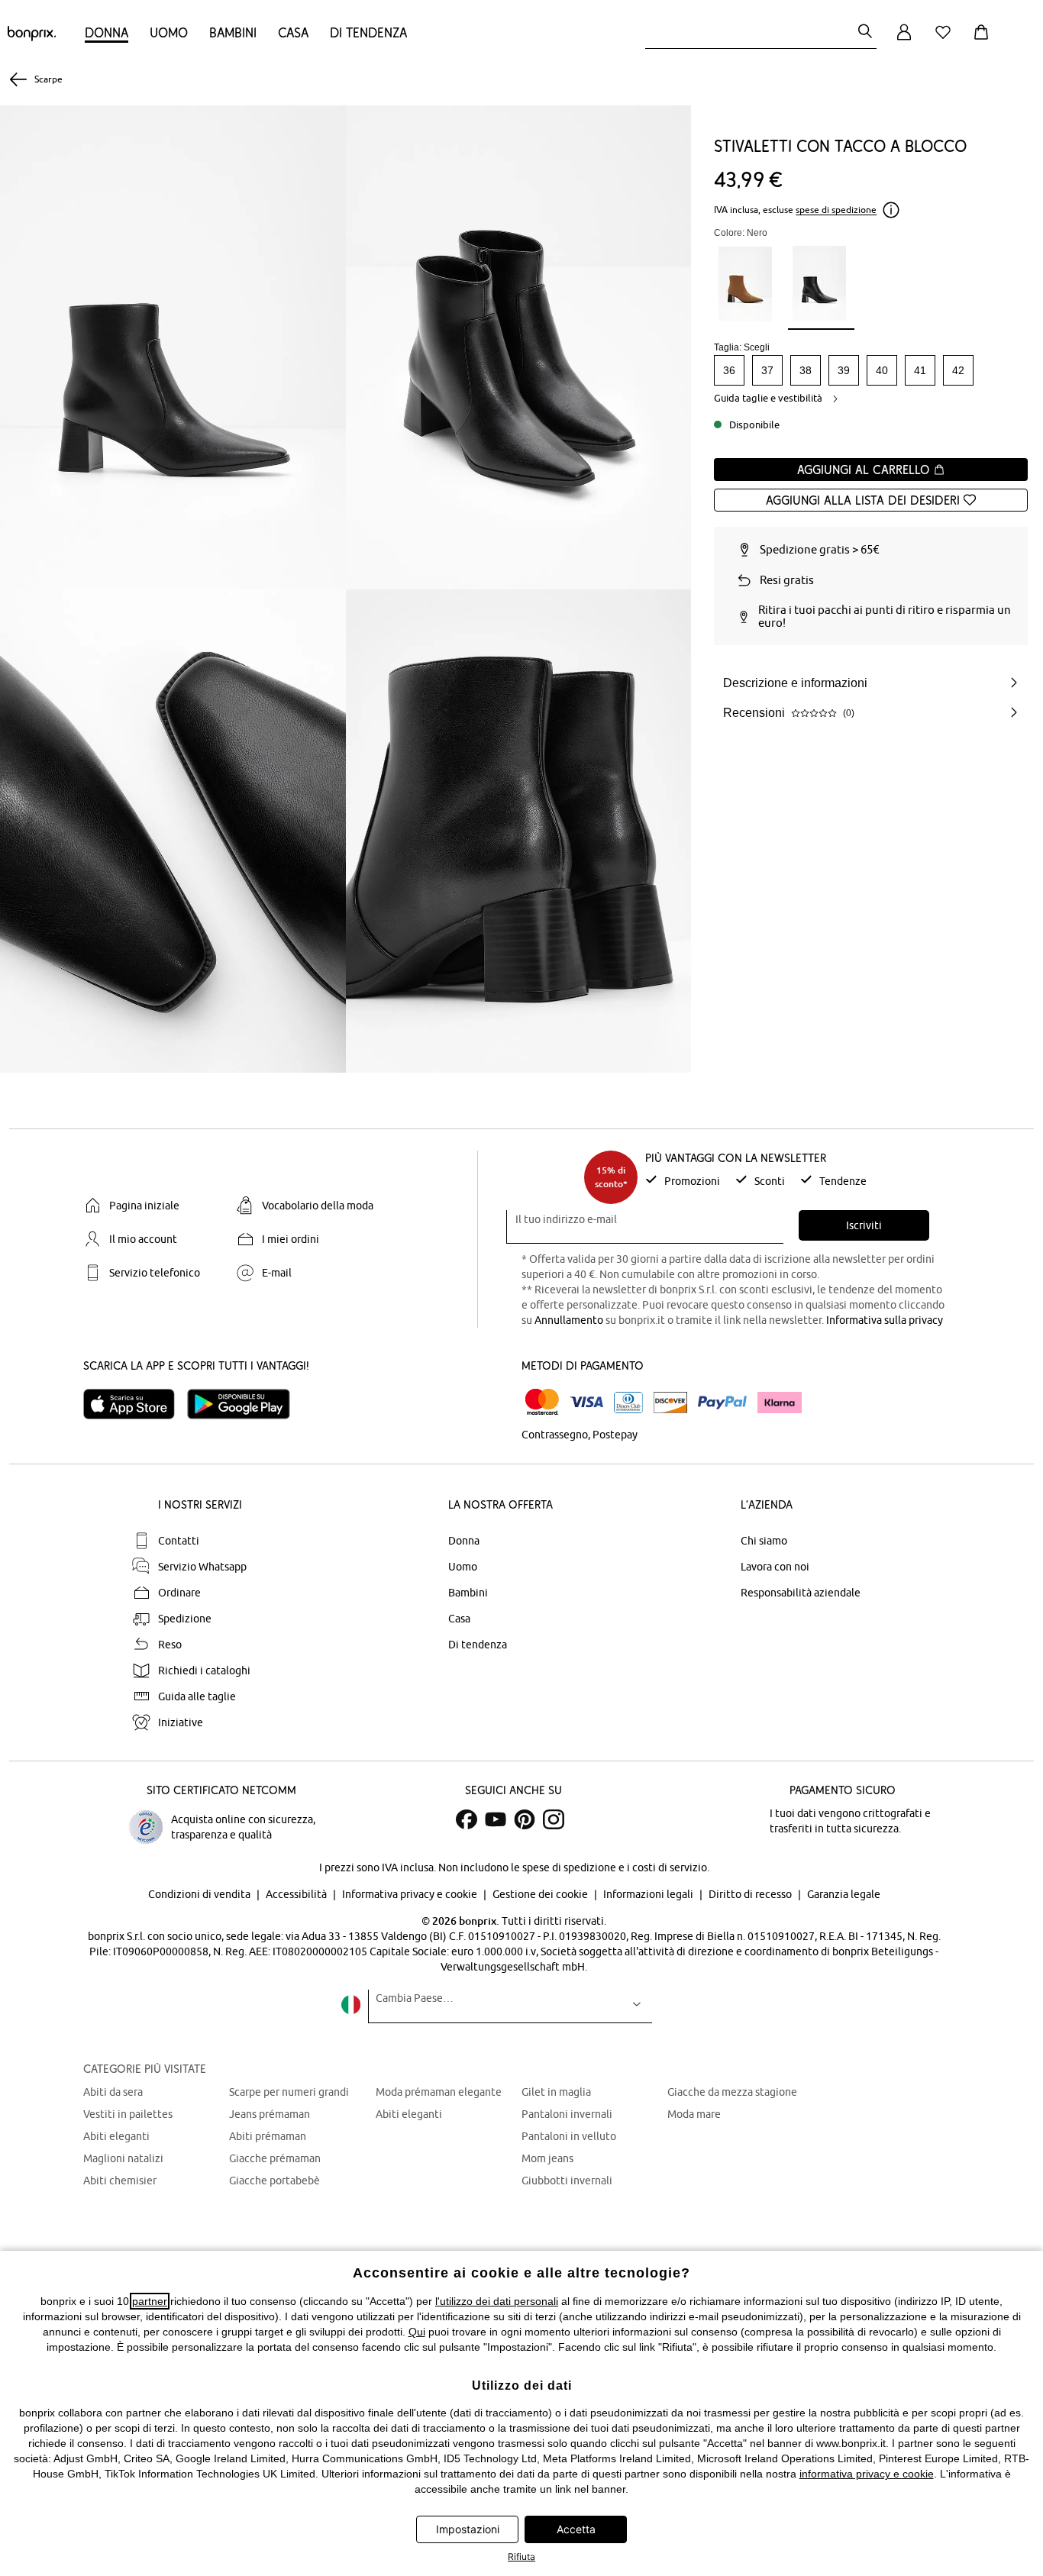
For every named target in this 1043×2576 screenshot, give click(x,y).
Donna (107, 32)
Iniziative (181, 1722)
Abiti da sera (113, 2092)
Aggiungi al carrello (865, 470)
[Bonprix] (32, 37)
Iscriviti (864, 1225)
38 (806, 370)
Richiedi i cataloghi (204, 1671)
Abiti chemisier (120, 2181)
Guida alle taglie (197, 1696)
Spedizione (185, 1619)
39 (844, 370)
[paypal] (722, 1403)
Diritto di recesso (751, 1894)
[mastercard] (542, 1402)
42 (958, 370)
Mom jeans (547, 2158)
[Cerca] (865, 32)
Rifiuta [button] (521, 2557)
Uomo (169, 32)
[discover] (670, 1403)
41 (920, 370)
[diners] (628, 1403)
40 (882, 370)
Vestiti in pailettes (128, 2114)
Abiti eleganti (116, 2136)
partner (150, 2301)
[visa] (586, 1402)
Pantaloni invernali (567, 2114)
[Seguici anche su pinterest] (525, 1819)
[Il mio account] (904, 41)
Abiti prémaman (268, 2136)
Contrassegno (555, 1435)
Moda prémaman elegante (439, 2092)
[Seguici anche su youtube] (496, 1819)
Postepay (615, 1435)
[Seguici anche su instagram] (554, 1819)
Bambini (233, 32)
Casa (293, 32)
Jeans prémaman (270, 2114)
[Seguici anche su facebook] (467, 1819)
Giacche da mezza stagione (732, 2092)
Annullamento (569, 1320)
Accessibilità (297, 1894)
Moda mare (694, 2114)
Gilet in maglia (556, 2092)
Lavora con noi (775, 1567)
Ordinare (179, 1593)
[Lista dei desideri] (946, 41)
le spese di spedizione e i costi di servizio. (610, 1867)
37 (767, 370)
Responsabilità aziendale (801, 1593)
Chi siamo (764, 1541)
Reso (170, 1645)
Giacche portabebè (274, 2181)
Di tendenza (368, 32)
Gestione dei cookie (541, 1894)
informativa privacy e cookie (867, 2474)
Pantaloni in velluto (569, 2136)
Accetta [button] (576, 2529)
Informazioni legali (649, 1894)
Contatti (179, 1541)
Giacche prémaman (275, 2158)
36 (729, 370)
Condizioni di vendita (200, 1894)
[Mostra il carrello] (984, 41)
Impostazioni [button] (468, 2529)
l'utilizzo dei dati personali (497, 2301)
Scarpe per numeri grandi (289, 2092)
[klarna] (780, 1403)
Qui (417, 2332)
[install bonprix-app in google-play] (245, 1404)
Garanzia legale (844, 1894)
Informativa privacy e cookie (411, 1894)
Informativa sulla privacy (885, 1320)
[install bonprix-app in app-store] (135, 1404)
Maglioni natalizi (123, 2158)
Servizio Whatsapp (202, 1567)
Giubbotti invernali (567, 2181)
